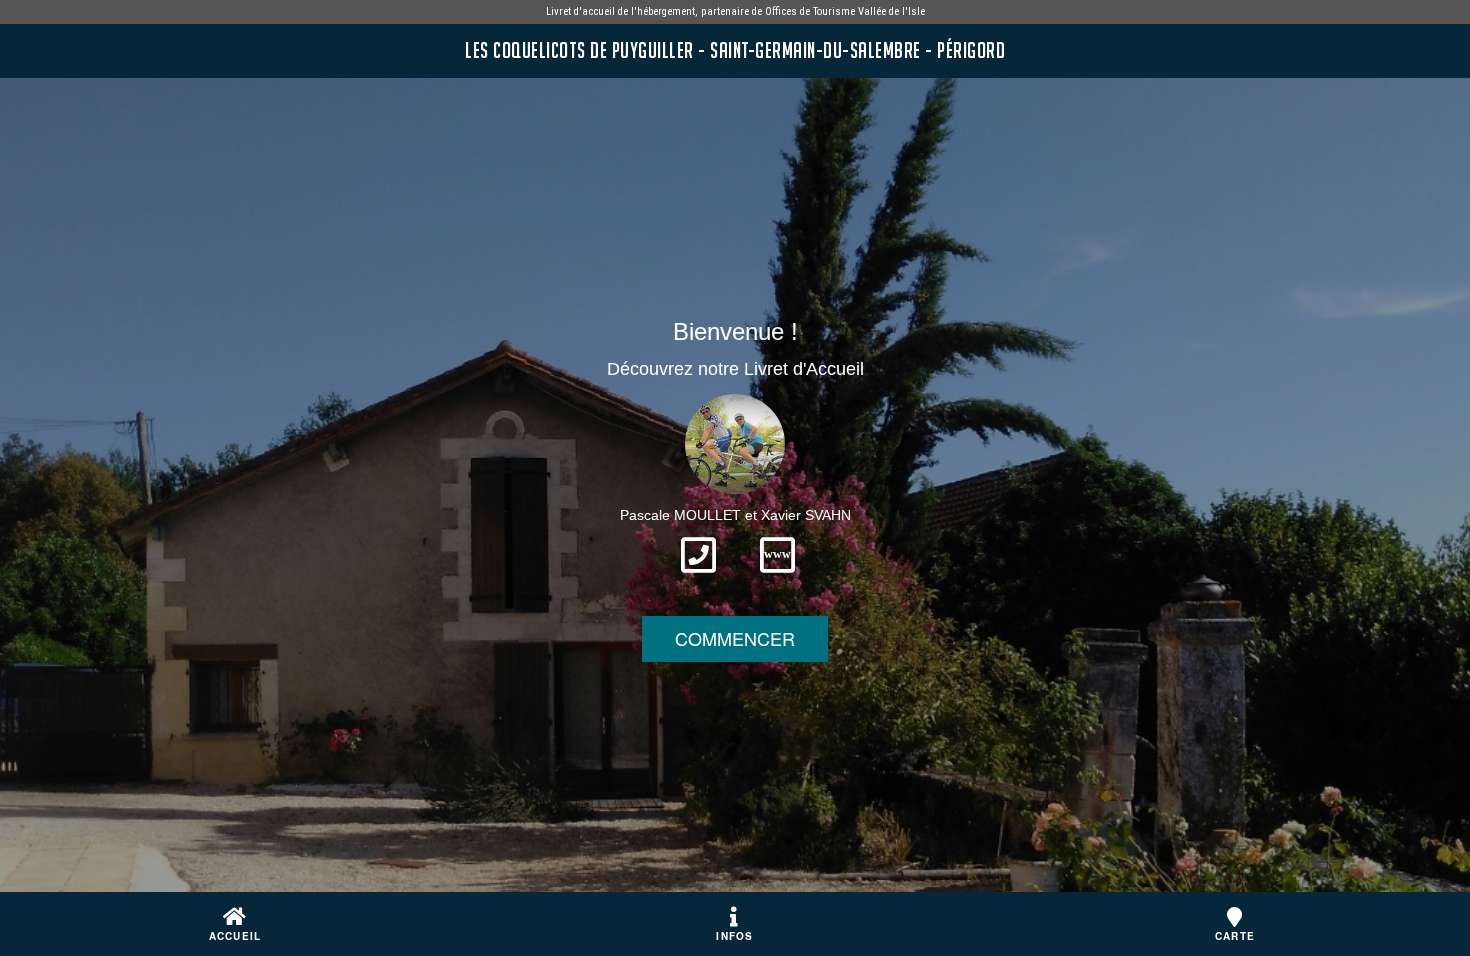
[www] (777, 579)
